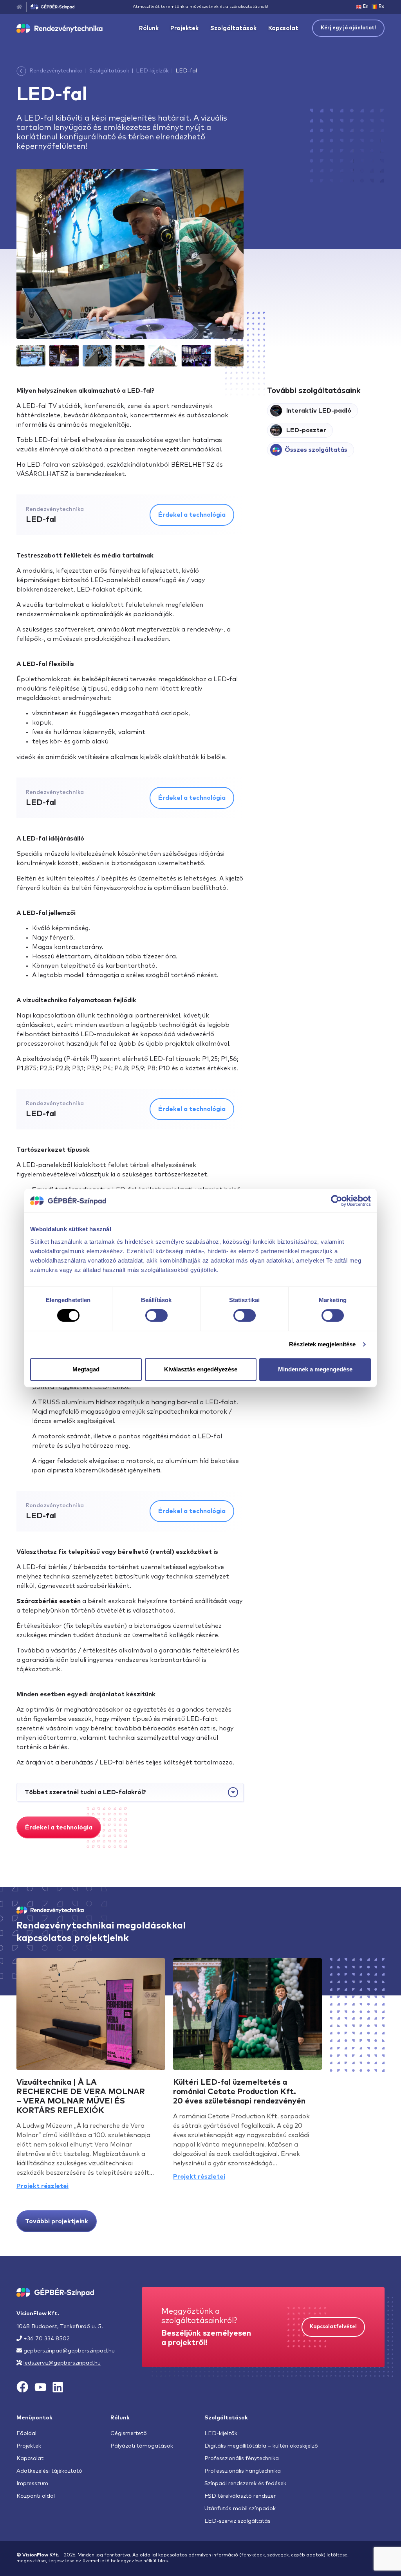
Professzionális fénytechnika (242, 2459)
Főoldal (26, 2433)
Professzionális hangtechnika (243, 2471)
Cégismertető (129, 2433)
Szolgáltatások (233, 28)
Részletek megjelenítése (322, 1344)
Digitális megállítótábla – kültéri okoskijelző (261, 2446)
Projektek (184, 28)
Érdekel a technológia (192, 515)
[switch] (156, 1315)
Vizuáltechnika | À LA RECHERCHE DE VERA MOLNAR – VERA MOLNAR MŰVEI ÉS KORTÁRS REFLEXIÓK (81, 2096)
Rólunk (149, 28)
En (366, 6)
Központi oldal (36, 2496)
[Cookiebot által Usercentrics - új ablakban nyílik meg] (337, 1201)
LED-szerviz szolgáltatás (238, 2521)
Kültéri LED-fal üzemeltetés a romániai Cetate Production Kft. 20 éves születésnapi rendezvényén (239, 2092)
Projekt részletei (42, 2186)
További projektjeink (57, 2221)
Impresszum (32, 2484)
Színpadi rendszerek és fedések (245, 2484)
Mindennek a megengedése (315, 1369)
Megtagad (86, 1369)
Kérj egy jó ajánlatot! (348, 28)
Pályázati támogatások (142, 2446)
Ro (382, 6)
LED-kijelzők (152, 71)
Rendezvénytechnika (56, 71)
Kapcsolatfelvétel (333, 2327)
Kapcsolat (283, 28)
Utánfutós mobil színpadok (240, 2509)
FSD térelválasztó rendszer (240, 2496)
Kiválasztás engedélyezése (201, 1369)
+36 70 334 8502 (47, 2339)
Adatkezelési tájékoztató (49, 2471)
